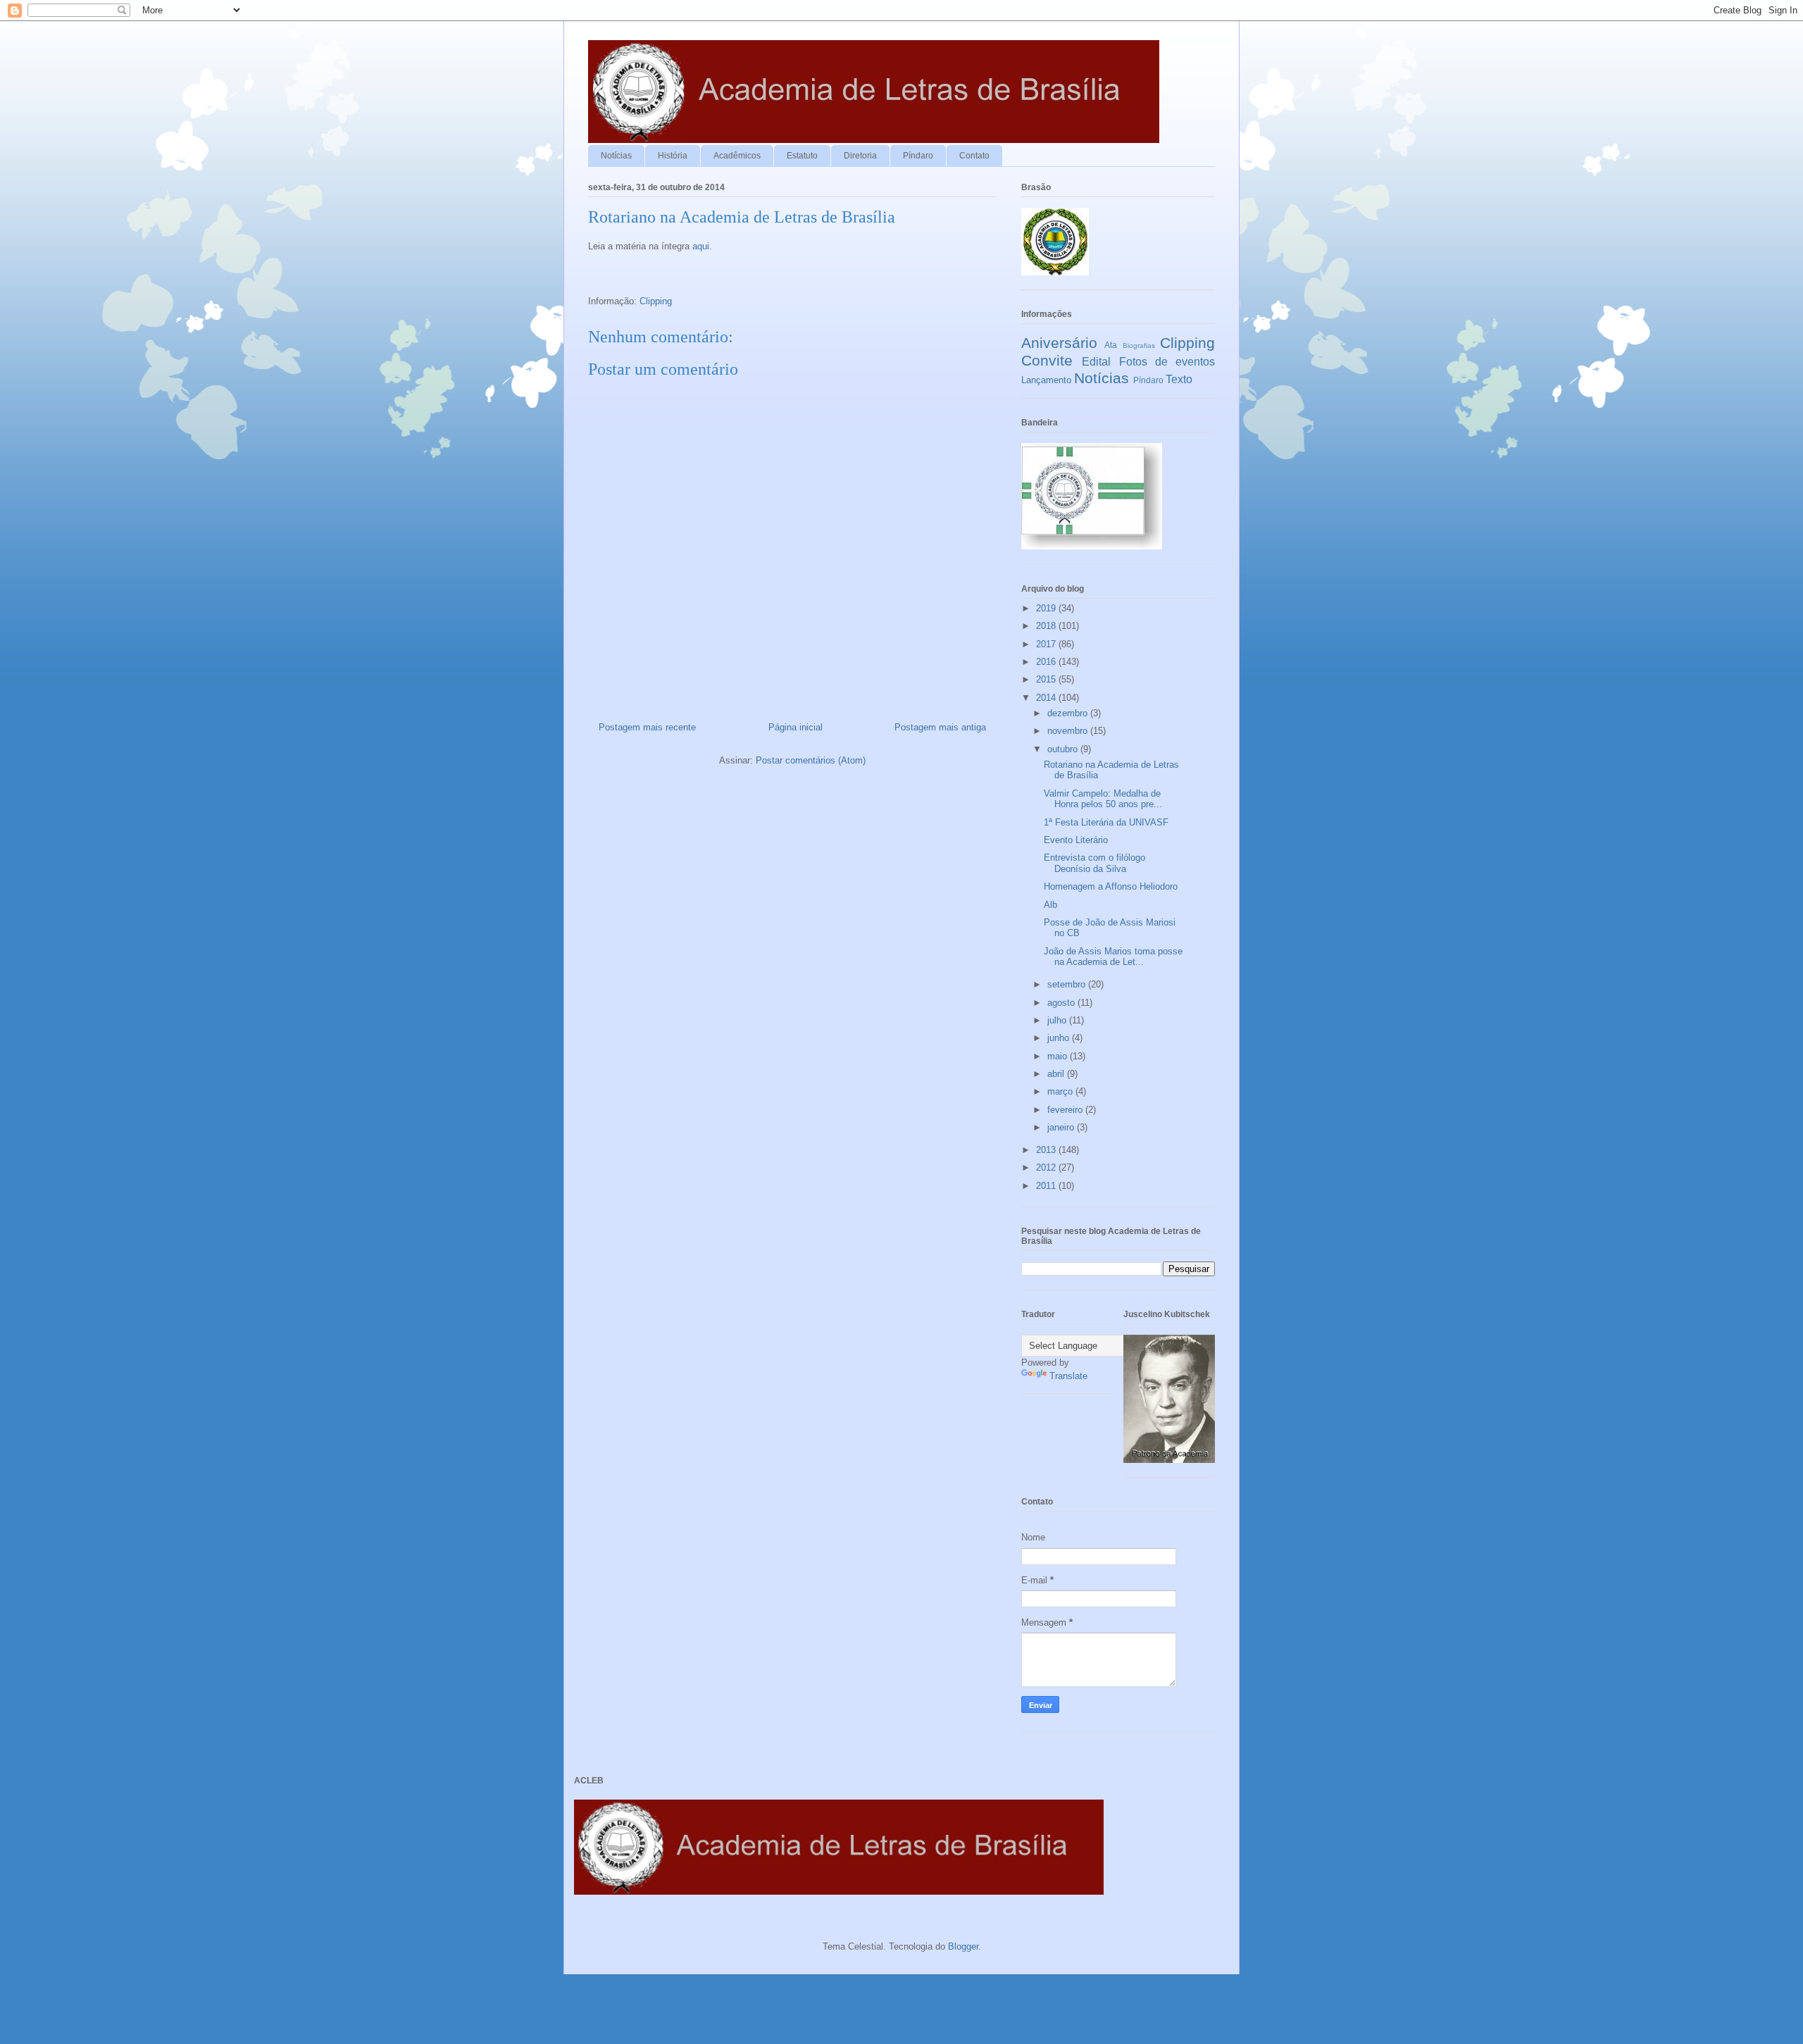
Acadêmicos (737, 156)
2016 (1047, 662)
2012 (1047, 1167)
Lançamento (1046, 380)
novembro (1069, 731)
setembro (1068, 984)
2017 (1047, 644)
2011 (1047, 1186)
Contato (974, 156)
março (1061, 1091)
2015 (1047, 679)
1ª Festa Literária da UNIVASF (1106, 822)
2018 (1047, 626)
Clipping (656, 301)
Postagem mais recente (647, 727)
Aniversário (1059, 343)
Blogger (963, 1946)
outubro (1064, 749)
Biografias (1139, 345)
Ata (1111, 345)
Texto (1179, 379)
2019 (1047, 608)
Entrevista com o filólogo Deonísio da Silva (1094, 863)
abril (1057, 1074)
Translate (1068, 1376)
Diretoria (860, 156)
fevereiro (1066, 1110)
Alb (1050, 905)
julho (1058, 1020)
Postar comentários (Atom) (811, 760)
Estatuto (802, 156)
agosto (1062, 1003)
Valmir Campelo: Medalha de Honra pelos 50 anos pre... (1103, 799)
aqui (701, 246)
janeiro (1062, 1127)
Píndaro (918, 156)
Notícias (616, 156)
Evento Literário (1076, 840)
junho (1060, 1038)
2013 (1047, 1150)
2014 (1047, 698)
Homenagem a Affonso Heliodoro (1111, 886)
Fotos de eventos (1167, 362)
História (673, 156)
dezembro (1069, 713)
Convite (1047, 360)
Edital (1096, 362)
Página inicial (796, 727)
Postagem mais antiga (940, 727)
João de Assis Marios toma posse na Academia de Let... (1113, 957)
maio (1059, 1056)
